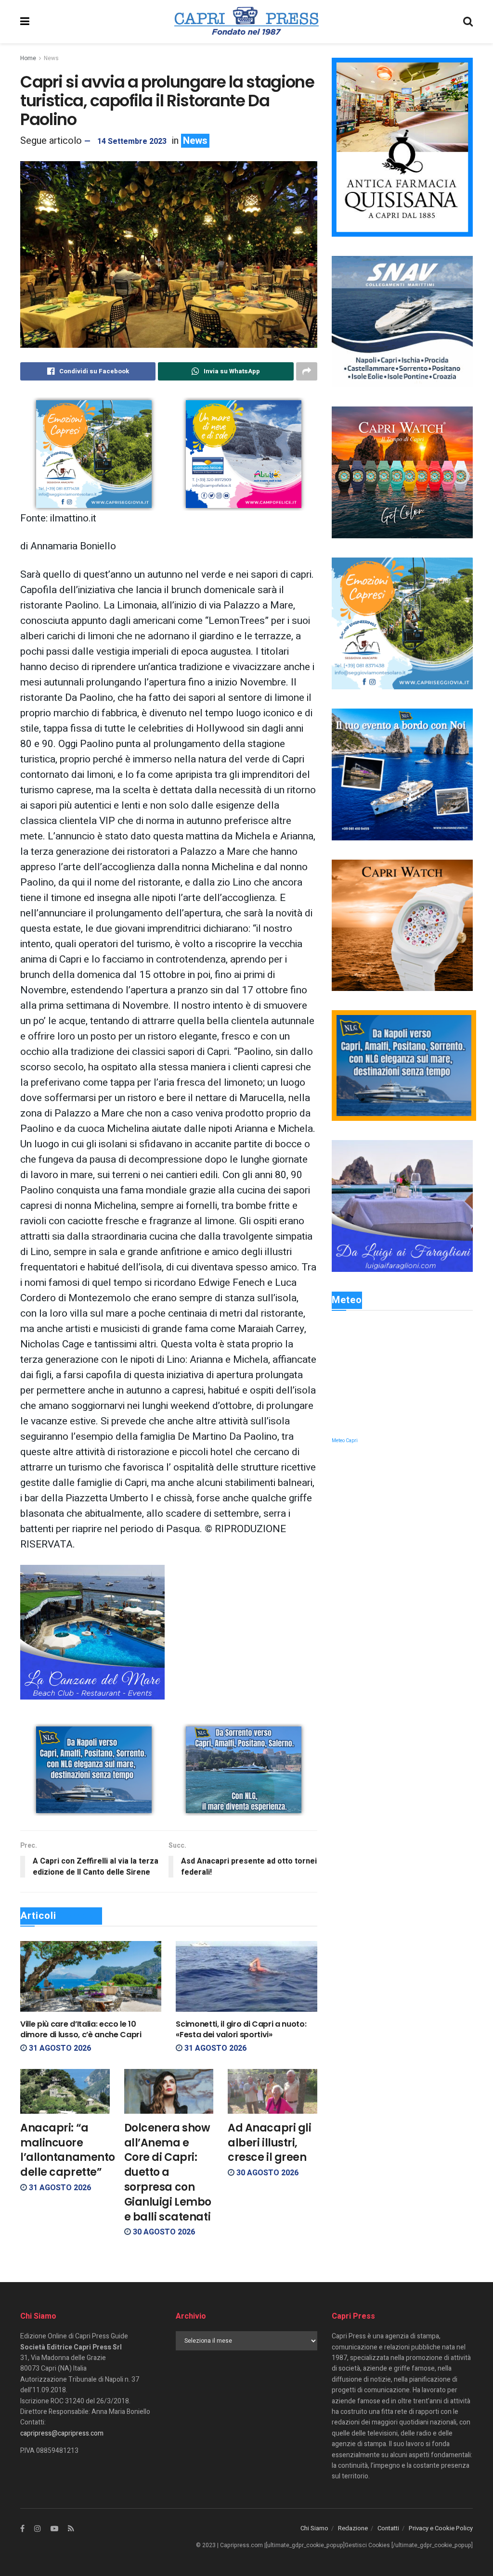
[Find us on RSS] (71, 2529)
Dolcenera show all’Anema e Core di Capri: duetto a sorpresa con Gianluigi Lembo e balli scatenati (168, 2172)
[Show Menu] (25, 22)
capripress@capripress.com (62, 2433)
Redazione (353, 2528)
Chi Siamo (314, 2528)
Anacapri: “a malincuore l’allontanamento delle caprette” (68, 2150)
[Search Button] (468, 22)
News (51, 58)
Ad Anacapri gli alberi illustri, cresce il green (269, 2143)
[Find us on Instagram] (38, 2529)
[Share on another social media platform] (307, 371)
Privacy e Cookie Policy (441, 2528)
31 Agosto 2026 (59, 2048)
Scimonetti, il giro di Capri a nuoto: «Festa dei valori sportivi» (241, 2029)
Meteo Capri (345, 1441)
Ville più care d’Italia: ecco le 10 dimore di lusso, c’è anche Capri (81, 2029)
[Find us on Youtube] (54, 2529)
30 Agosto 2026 (163, 2232)
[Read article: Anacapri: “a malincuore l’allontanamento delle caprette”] (65, 2091)
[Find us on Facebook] (22, 2529)
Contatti (388, 2528)
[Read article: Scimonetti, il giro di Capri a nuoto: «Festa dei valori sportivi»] (246, 1976)
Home (28, 58)
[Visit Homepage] (246, 22)
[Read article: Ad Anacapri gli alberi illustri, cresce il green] (272, 2091)
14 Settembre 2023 (132, 141)
